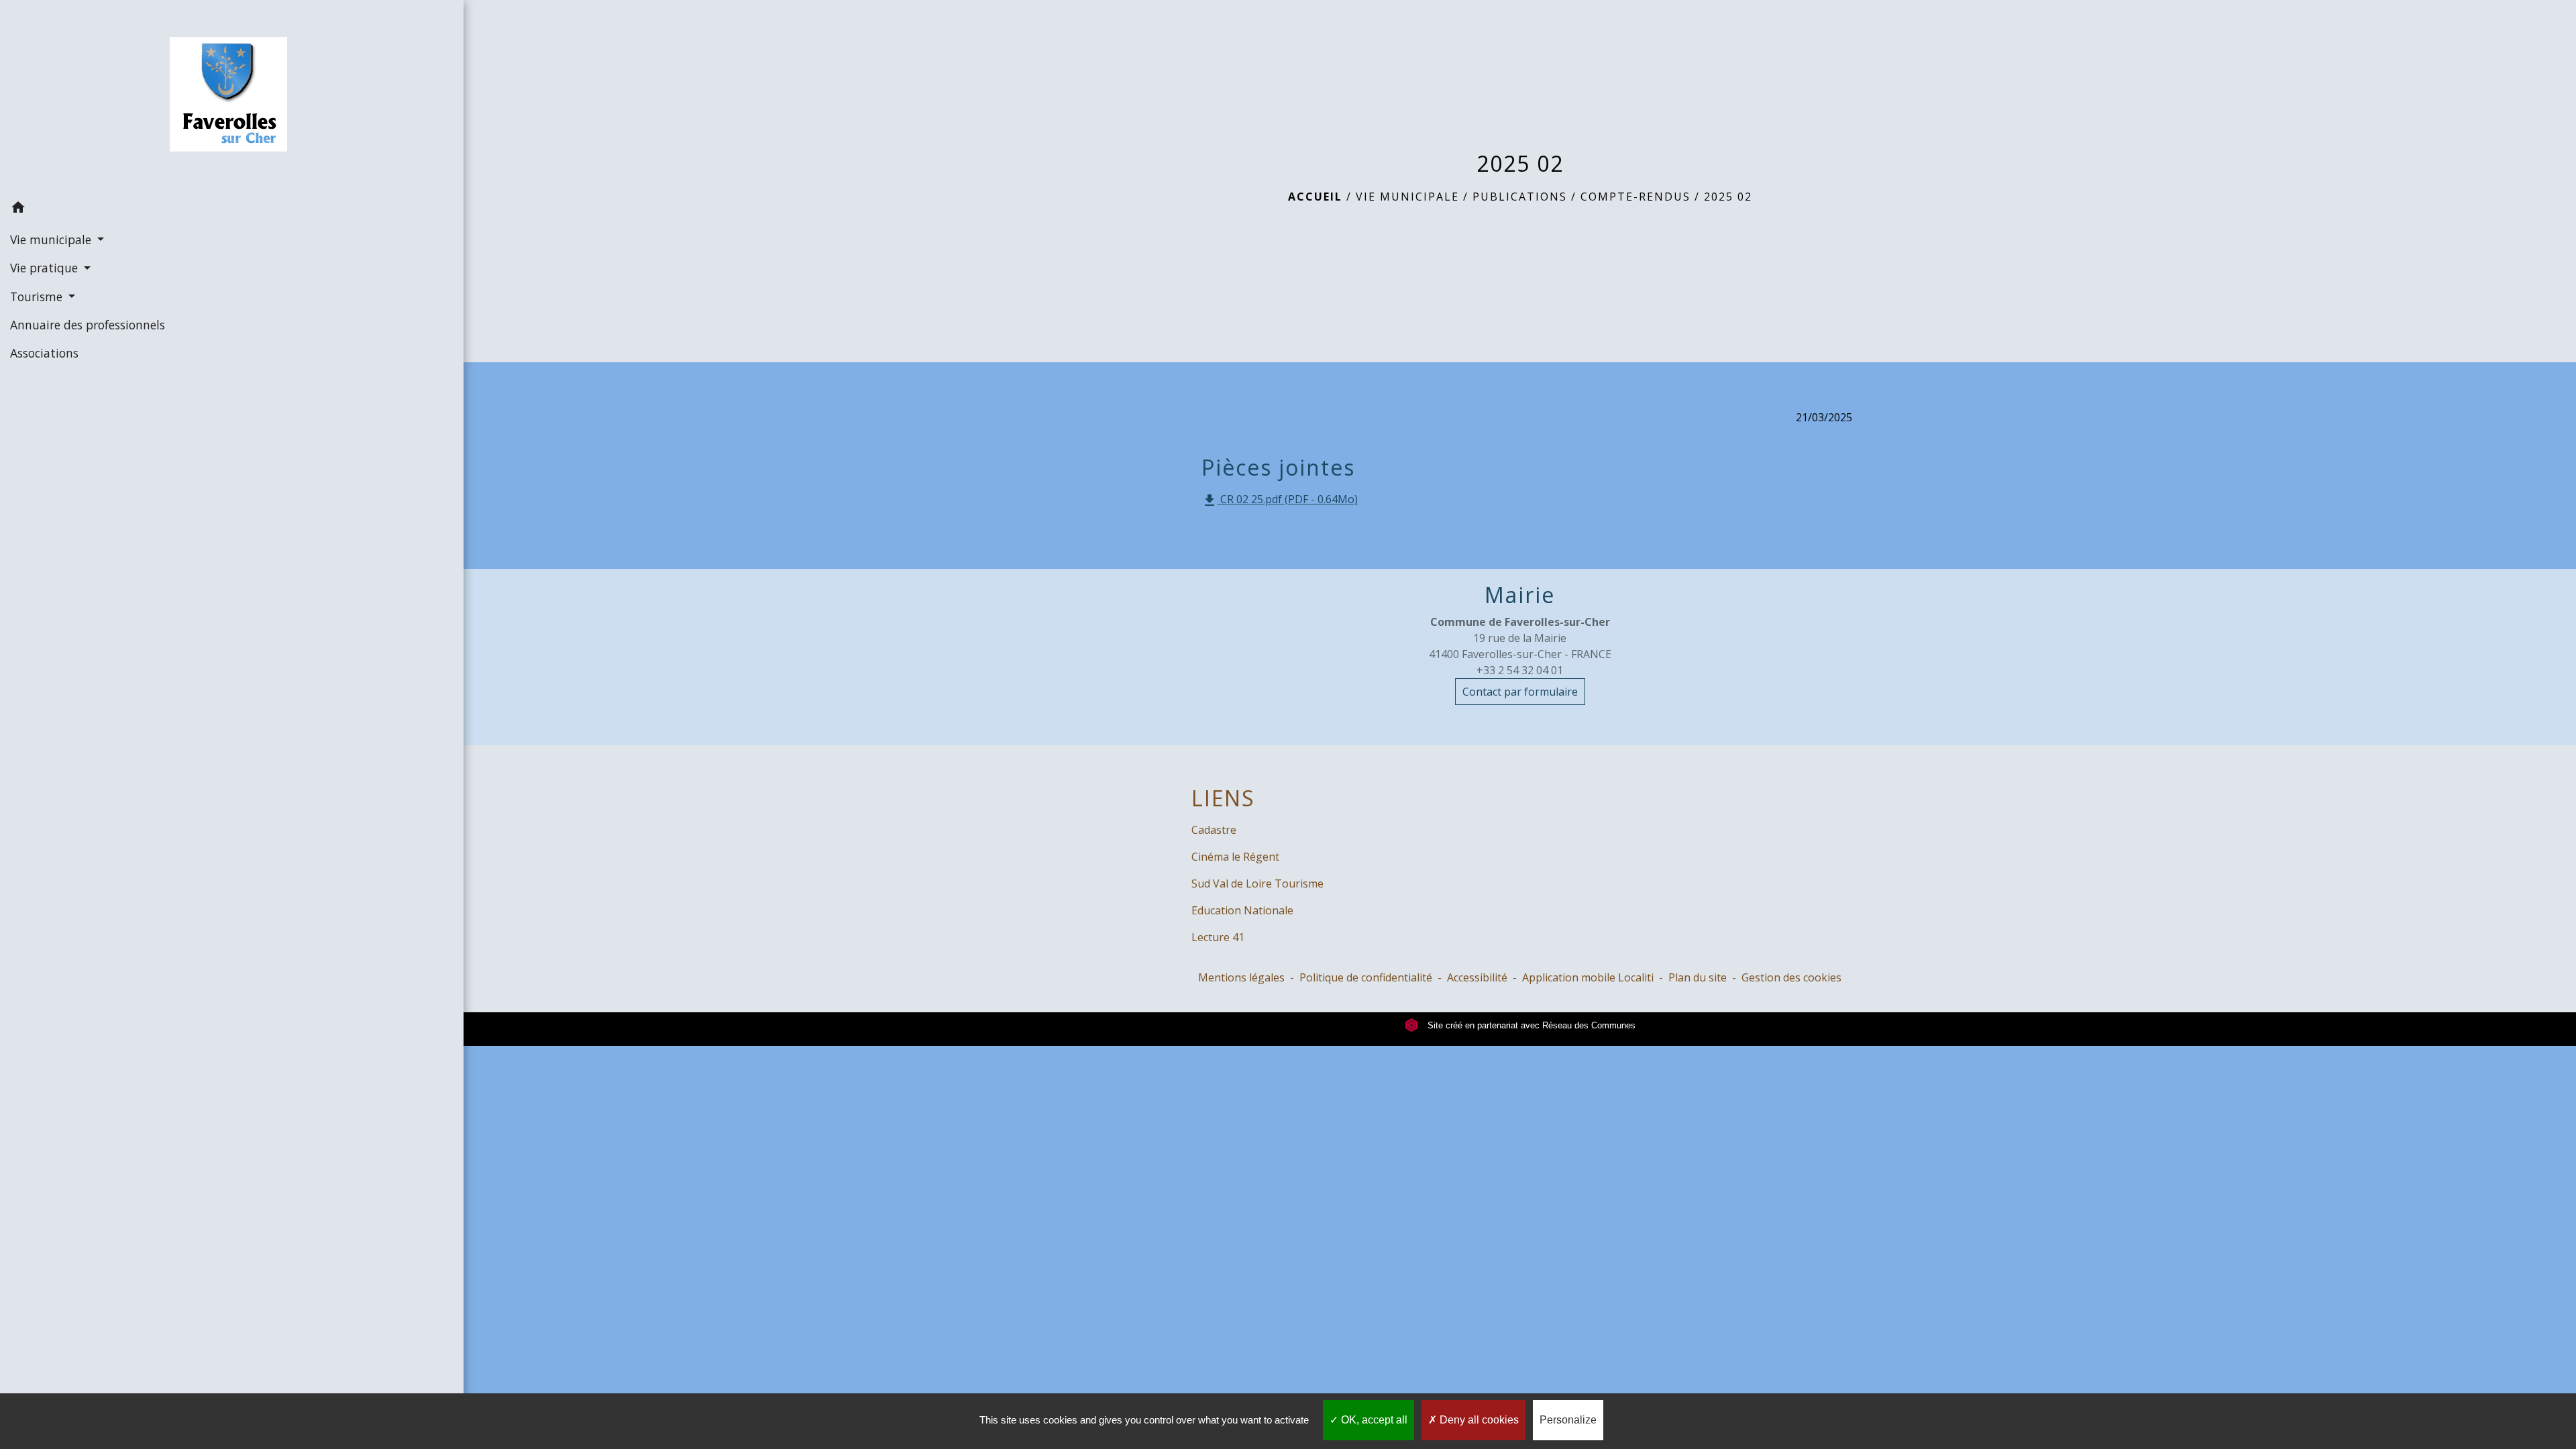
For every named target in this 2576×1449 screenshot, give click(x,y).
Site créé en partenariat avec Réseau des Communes (1530, 1025)
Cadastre (1214, 830)
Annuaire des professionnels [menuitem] (88, 325)
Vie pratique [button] (46, 268)
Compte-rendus (1635, 197)
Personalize (1568, 1420)
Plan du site (1698, 977)
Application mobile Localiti (1588, 977)
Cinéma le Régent (1235, 857)
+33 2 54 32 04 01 (1520, 670)
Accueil (1315, 197)
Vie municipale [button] (52, 239)
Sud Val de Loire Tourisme (1257, 883)
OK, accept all (1373, 1420)
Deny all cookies (1478, 1420)
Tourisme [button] (38, 297)
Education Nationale (1242, 910)
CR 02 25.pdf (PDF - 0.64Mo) (1280, 500)
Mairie (1520, 595)
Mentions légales (1241, 977)
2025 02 (1728, 197)
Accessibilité (1477, 977)
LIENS (1223, 798)
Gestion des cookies (1791, 977)
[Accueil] (232, 97)
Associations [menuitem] (44, 353)
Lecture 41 (1218, 937)
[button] (232, 209)
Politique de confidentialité (1366, 977)
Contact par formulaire (1520, 692)
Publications (1520, 197)
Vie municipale (1407, 197)
